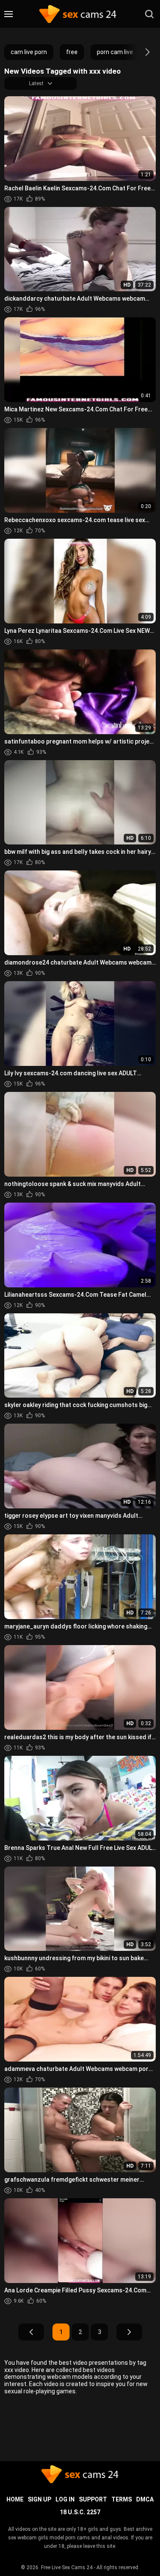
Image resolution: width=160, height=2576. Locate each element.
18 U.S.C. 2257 (80, 2512)
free (72, 52)
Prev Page (31, 2332)
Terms (122, 2499)
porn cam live (115, 52)
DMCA (145, 2499)
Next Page (129, 2332)
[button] (140, 52)
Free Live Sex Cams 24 (67, 2567)
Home (15, 2499)
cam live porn (29, 52)
